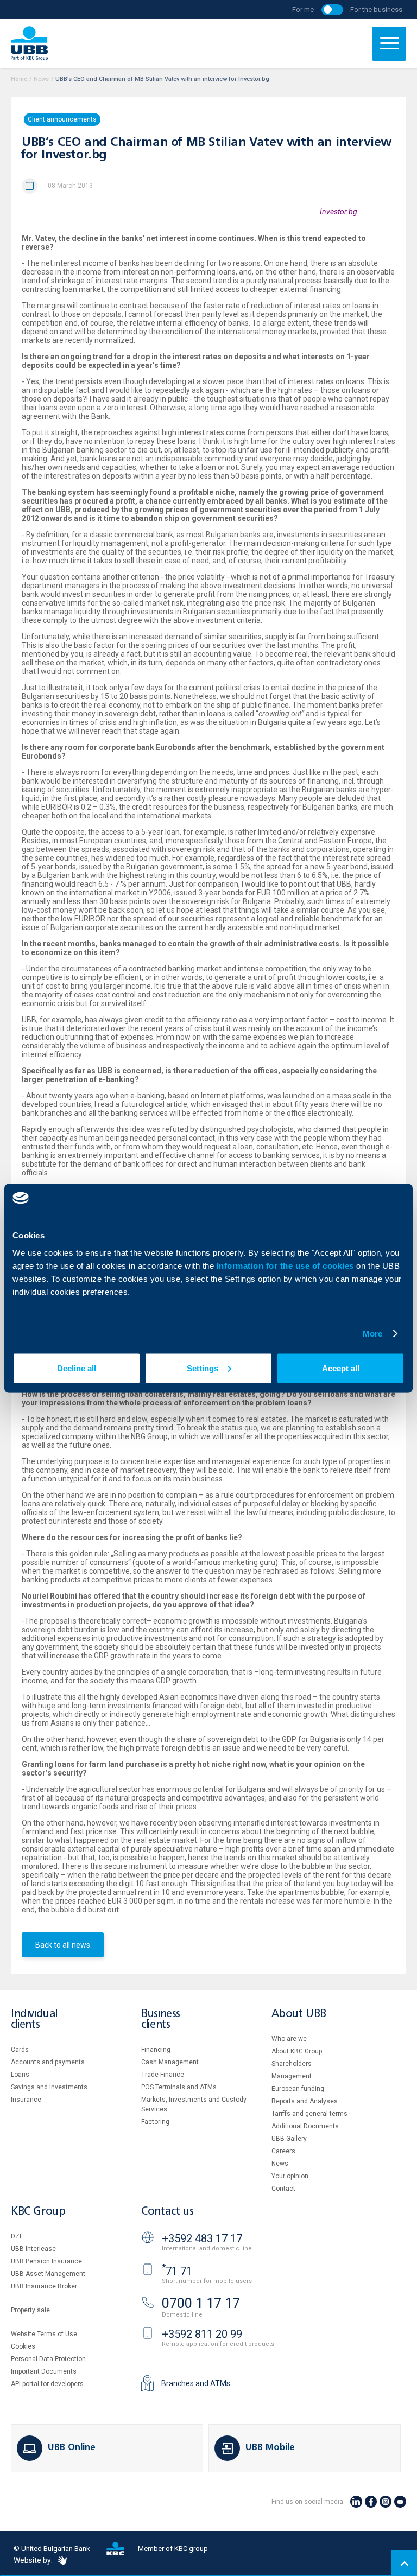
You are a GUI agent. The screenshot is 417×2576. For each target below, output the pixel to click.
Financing (156, 2050)
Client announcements (62, 119)
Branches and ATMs (196, 2383)
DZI (16, 2236)
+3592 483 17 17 (202, 2238)
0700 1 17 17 (201, 2303)
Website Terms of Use (44, 2334)
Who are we (289, 2039)
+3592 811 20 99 (202, 2334)
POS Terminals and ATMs (179, 2087)
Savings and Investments (49, 2087)
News (41, 79)
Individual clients (34, 2020)
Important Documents (44, 2371)
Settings (203, 1368)
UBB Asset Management (48, 2274)
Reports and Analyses (305, 2101)
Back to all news (63, 1945)
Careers (283, 2151)
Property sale (30, 2310)
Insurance (26, 2100)
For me (303, 9)
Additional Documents (305, 2126)
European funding (298, 2089)
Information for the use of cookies (287, 1265)
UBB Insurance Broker (44, 2286)
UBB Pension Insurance (46, 2261)
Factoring (155, 2122)
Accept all (341, 1368)
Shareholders (292, 2064)
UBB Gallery (289, 2139)
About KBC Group (297, 2051)
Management (292, 2076)
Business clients (161, 2020)
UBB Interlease (33, 2249)
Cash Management (170, 2062)
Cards (20, 2050)
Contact (283, 2189)
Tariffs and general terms (309, 2114)
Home (19, 79)
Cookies (23, 2346)
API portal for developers (47, 2384)
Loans (20, 2075)
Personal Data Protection (48, 2359)
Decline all (77, 1368)
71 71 (177, 2271)
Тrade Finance (163, 2075)
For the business (376, 9)
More (372, 1334)
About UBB (299, 2014)
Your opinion (290, 2176)
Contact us (167, 2212)
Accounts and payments (48, 2062)
